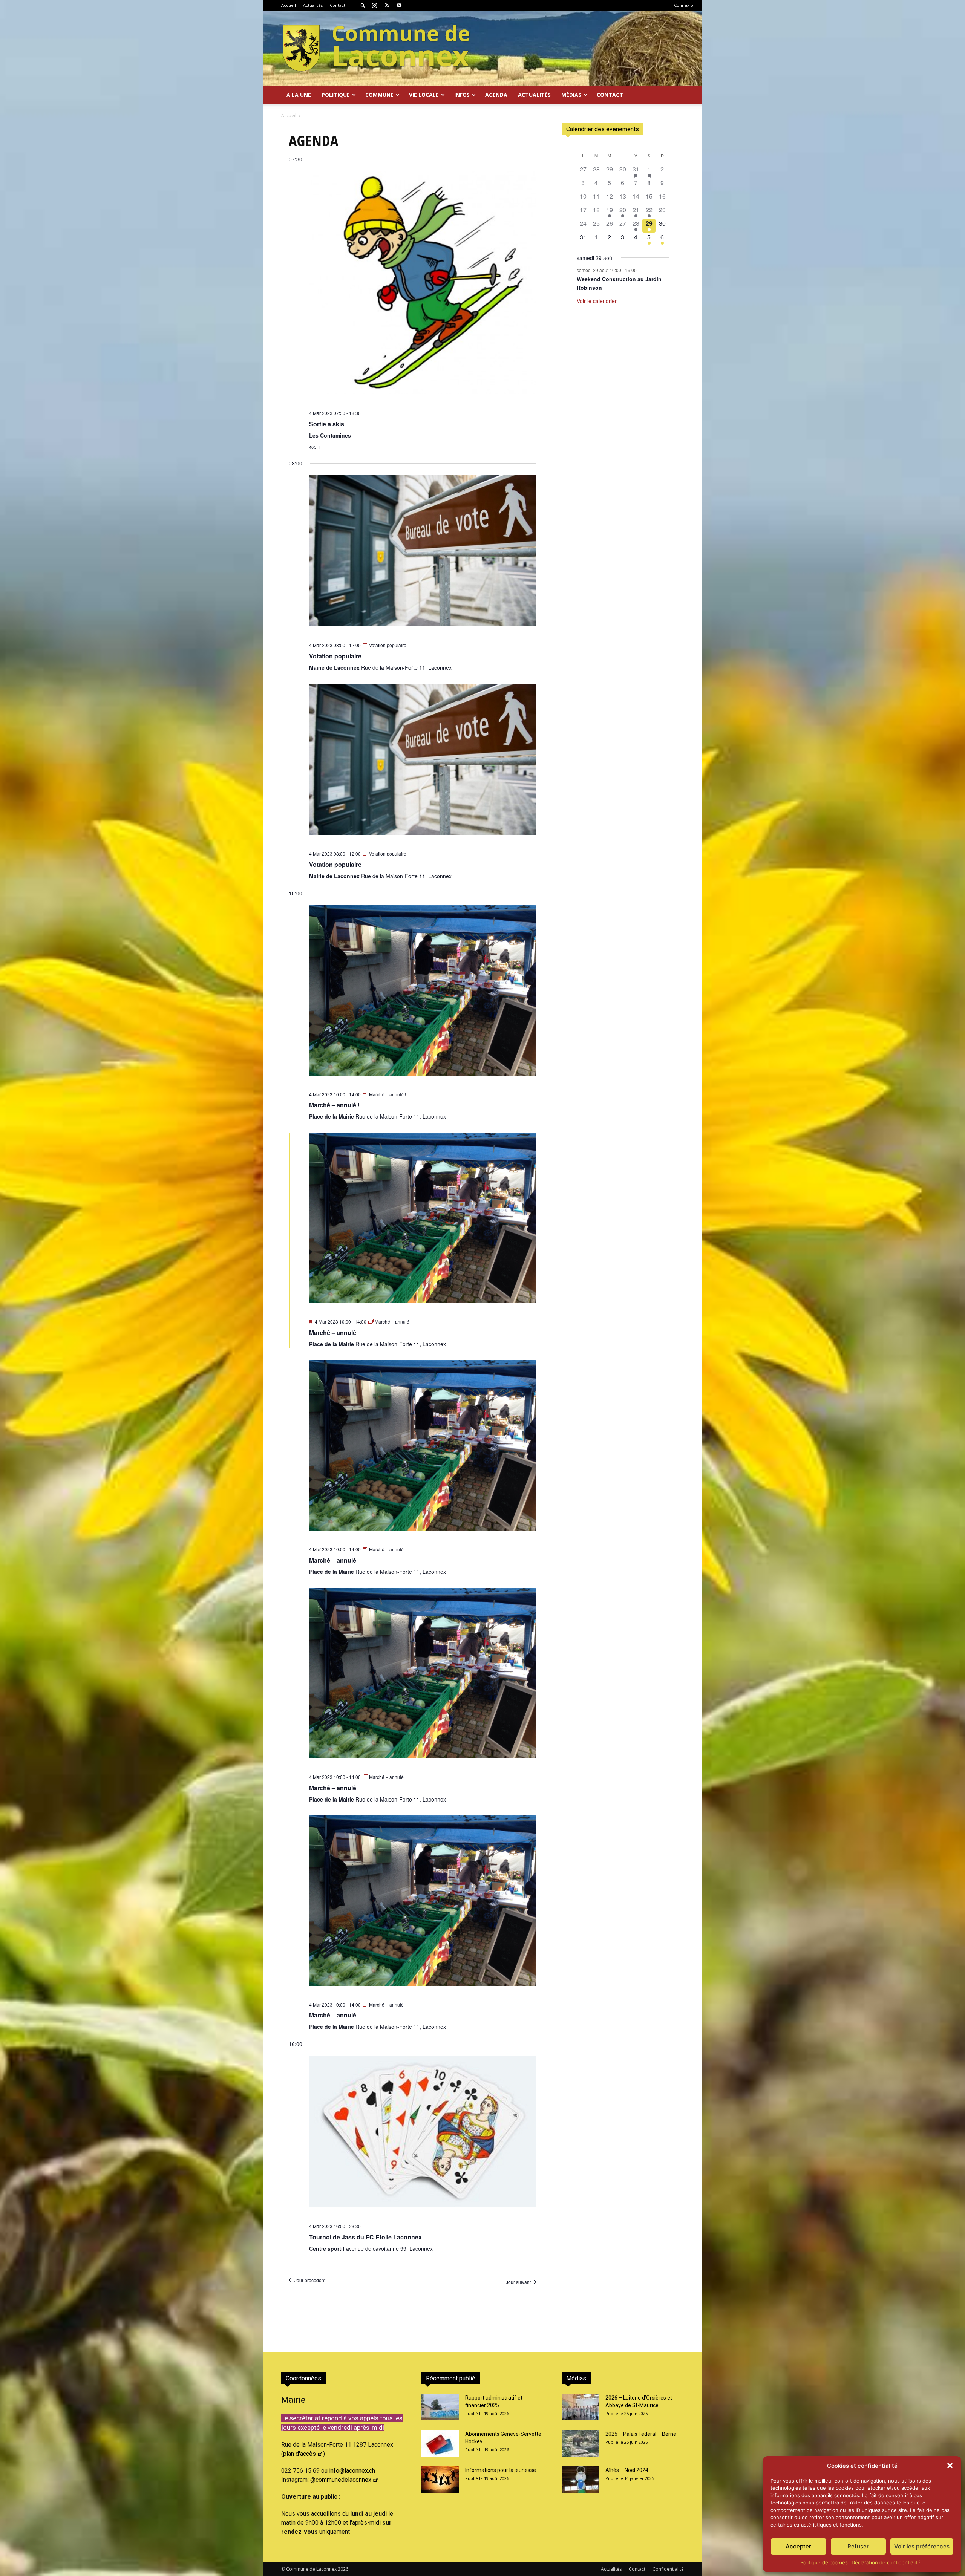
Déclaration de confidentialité (886, 2562)
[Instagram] (374, 5)
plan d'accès (299, 2454)
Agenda (496, 95)
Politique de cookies (824, 2562)
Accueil (289, 5)
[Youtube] (399, 5)
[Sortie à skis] (423, 288)
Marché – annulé (333, 1332)
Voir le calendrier (597, 301)
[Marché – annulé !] (423, 995)
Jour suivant (518, 2282)
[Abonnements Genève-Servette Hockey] (440, 2443)
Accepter (798, 2546)
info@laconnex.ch (352, 2471)
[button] (950, 2466)
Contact (338, 5)
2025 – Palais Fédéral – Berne (641, 2434)
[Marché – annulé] (423, 1223)
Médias (571, 95)
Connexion (685, 5)
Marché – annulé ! (334, 1105)
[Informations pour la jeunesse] (440, 2480)
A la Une (299, 95)
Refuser (858, 2546)
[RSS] (387, 5)
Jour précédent (310, 2280)
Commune (379, 95)
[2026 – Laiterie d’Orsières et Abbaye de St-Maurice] (581, 2407)
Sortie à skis (327, 424)
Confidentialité (668, 2569)
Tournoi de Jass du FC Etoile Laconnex (365, 2237)
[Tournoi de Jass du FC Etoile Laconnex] (423, 2137)
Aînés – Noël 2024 (627, 2470)
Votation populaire (335, 656)
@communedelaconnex (341, 2480)
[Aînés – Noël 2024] (581, 2480)
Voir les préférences (922, 2546)
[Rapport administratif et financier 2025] (440, 2407)
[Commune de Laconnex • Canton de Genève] (376, 48)
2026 (343, 2569)
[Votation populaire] (423, 556)
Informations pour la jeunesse (501, 2470)
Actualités (313, 5)
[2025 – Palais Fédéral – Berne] (581, 2443)
